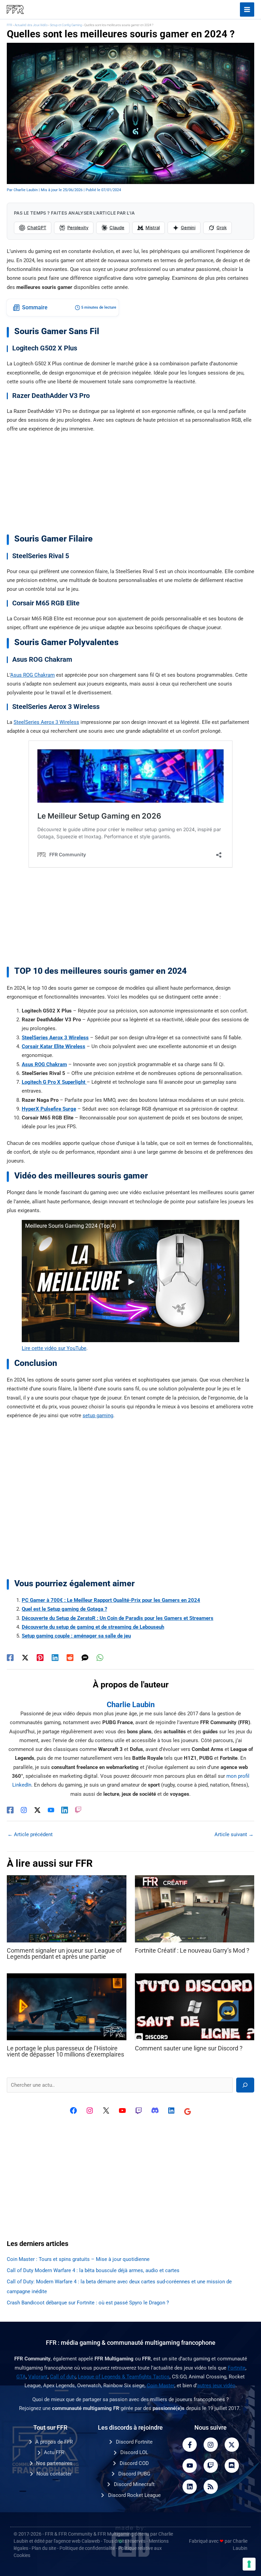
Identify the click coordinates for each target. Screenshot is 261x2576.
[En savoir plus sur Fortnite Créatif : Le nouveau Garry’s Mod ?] (195, 1908)
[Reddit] (70, 1658)
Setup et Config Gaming (66, 25)
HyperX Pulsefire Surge (49, 1109)
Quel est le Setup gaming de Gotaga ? (64, 1609)
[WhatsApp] (100, 1658)
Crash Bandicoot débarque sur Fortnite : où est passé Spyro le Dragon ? (88, 2303)
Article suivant (234, 1834)
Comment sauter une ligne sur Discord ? (189, 2048)
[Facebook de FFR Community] (73, 2111)
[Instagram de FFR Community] (90, 2111)
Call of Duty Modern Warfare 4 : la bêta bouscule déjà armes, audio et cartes (93, 2270)
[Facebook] (10, 1658)
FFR (10, 25)
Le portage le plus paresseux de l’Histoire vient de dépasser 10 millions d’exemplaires (65, 2051)
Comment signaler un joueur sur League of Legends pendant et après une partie (64, 1953)
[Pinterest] (40, 1658)
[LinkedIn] (65, 1810)
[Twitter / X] (25, 1658)
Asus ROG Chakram (32, 675)
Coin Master (161, 2386)
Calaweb (91, 2541)
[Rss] (211, 2487)
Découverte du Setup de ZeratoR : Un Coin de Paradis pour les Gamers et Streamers (118, 1618)
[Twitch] (78, 1810)
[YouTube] (51, 1810)
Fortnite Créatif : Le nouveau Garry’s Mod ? (192, 1950)
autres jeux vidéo (216, 2386)
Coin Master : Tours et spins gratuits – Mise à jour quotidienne (78, 2259)
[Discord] (155, 2111)
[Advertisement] (130, 486)
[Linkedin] (55, 1658)
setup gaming (98, 1415)
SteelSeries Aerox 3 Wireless (46, 722)
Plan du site (44, 2548)
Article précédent (30, 1834)
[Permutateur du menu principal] (247, 10)
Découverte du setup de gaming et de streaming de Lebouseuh (93, 1627)
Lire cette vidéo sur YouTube (54, 1348)
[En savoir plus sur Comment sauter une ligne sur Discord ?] (195, 2006)
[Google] (188, 2112)
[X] (106, 2111)
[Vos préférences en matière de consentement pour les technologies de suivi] (249, 2564)
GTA (21, 2377)
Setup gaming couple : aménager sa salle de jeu (76, 1636)
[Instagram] (24, 1810)
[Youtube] (190, 2466)
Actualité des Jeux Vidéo (31, 25)
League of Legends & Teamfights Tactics (124, 2377)
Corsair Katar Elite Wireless (54, 1046)
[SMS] (85, 1658)
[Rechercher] (245, 2085)
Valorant (38, 2377)
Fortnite (237, 2368)
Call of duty (63, 2377)
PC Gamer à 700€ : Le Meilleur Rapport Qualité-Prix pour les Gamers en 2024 (111, 1600)
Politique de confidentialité (87, 2548)
